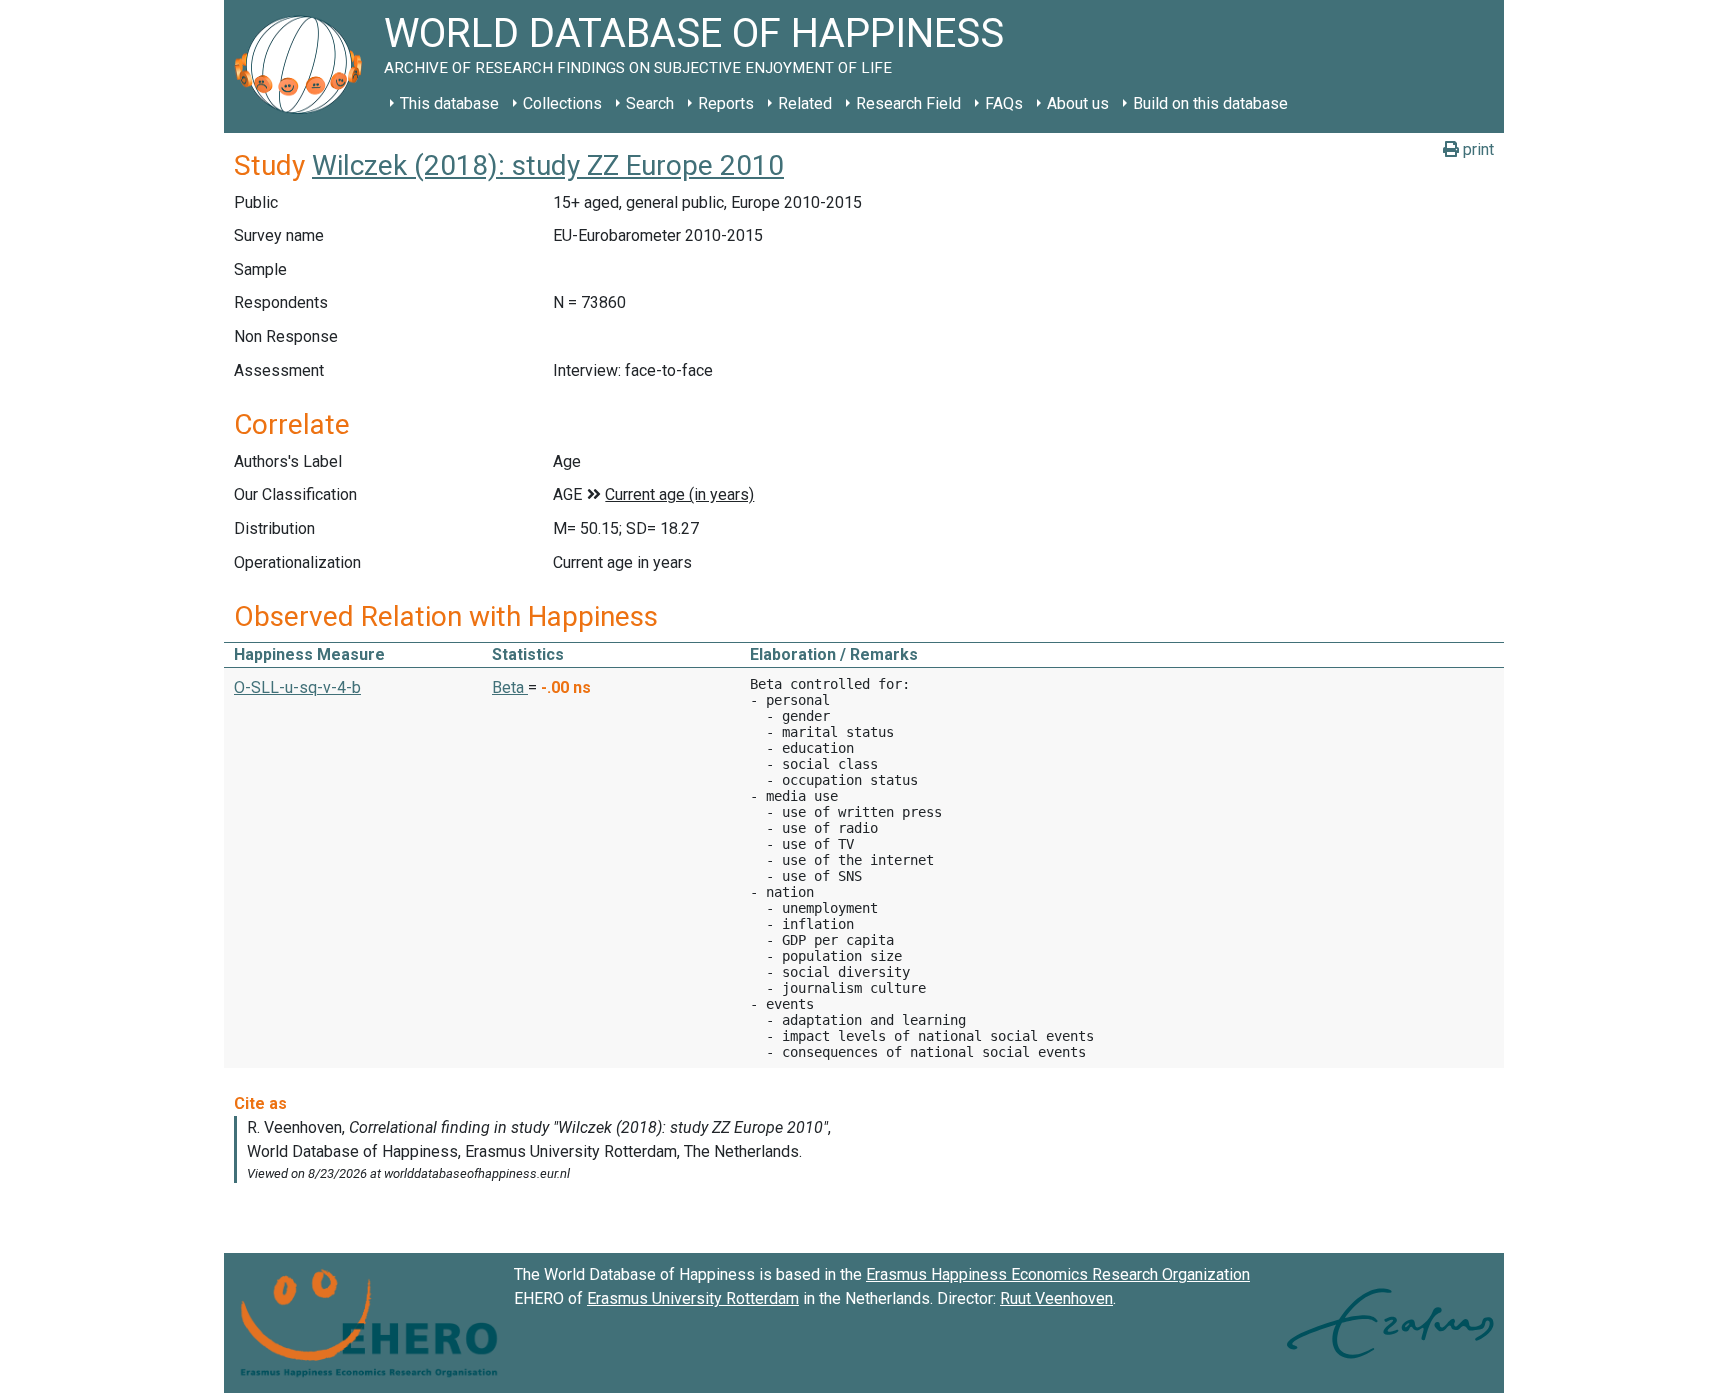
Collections (562, 103)
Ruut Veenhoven (1056, 1298)
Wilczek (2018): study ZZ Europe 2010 (548, 165)
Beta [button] (510, 687)
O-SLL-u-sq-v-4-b (297, 687)
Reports (726, 103)
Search (650, 103)
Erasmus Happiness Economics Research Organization (1058, 1274)
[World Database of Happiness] (304, 66)
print (1476, 149)
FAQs (1004, 103)
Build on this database (1210, 103)
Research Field (908, 103)
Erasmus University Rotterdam (693, 1298)
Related (805, 103)
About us (1078, 103)
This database (449, 103)
